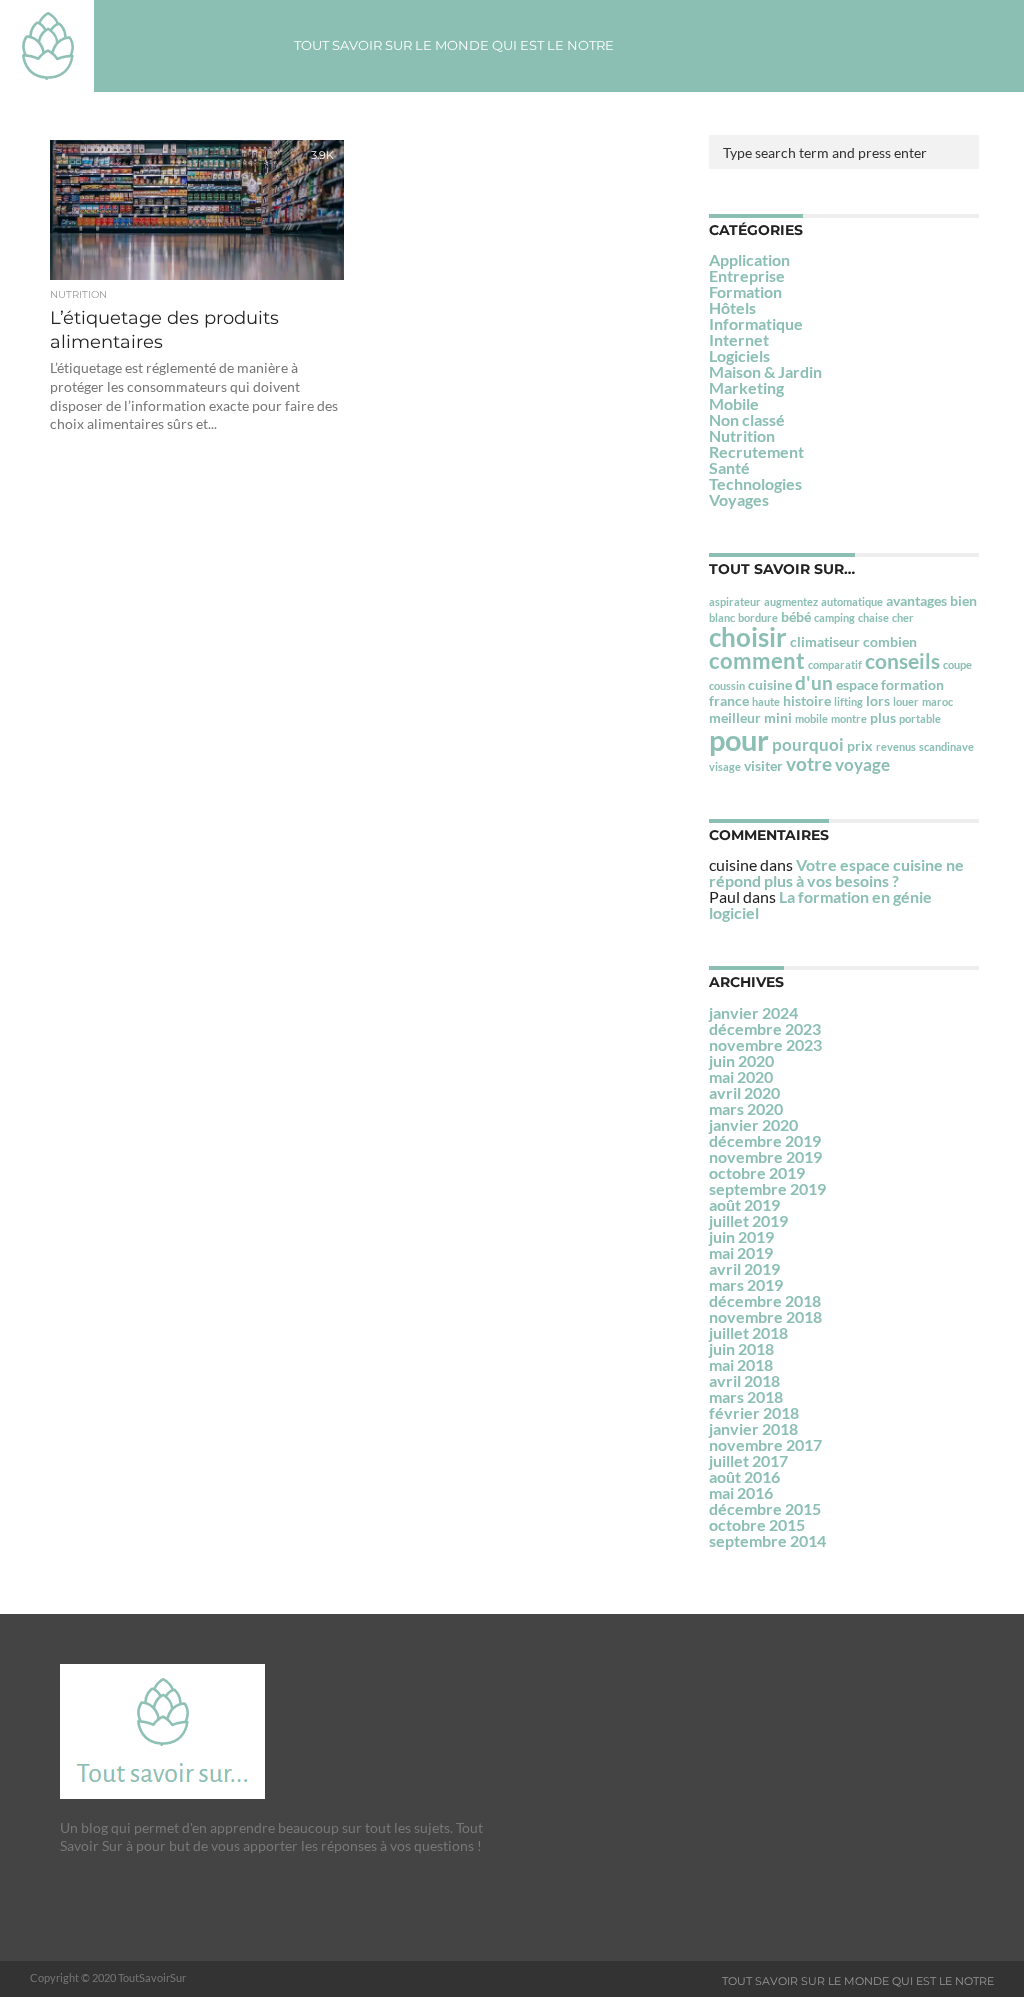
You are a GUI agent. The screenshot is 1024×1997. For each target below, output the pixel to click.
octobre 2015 (757, 1524)
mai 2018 (741, 1364)
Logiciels (739, 355)
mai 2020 (741, 1076)
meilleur (735, 717)
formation (912, 684)
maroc (937, 701)
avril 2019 (744, 1268)
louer (906, 701)
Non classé (747, 419)
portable (920, 718)
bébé (796, 616)
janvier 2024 (753, 1012)
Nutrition (742, 435)
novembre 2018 (765, 1316)
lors (878, 700)
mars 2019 (746, 1284)
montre (849, 718)
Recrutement (756, 451)
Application (749, 259)
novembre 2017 (765, 1444)
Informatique (756, 323)
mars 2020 (746, 1108)
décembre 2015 (765, 1508)
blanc (722, 617)
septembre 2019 (767, 1188)
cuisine (770, 684)
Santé (729, 467)
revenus (896, 746)
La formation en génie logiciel (820, 904)
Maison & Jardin (765, 371)
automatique (852, 601)
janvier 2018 (753, 1428)
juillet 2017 (748, 1460)
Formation (745, 291)
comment (757, 660)
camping (834, 617)
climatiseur (825, 641)
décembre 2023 (765, 1028)
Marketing (746, 387)
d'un (814, 682)
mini (778, 717)
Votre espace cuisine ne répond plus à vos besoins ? (836, 872)
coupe (957, 664)
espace (857, 684)
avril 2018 (744, 1380)
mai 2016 (741, 1492)
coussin (727, 685)
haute (766, 701)
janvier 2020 (753, 1124)
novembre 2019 (765, 1156)
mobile (811, 718)
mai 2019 (741, 1252)
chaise (873, 617)
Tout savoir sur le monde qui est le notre (454, 45)
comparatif (835, 664)
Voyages (739, 499)
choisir (748, 637)
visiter (763, 765)
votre (809, 763)
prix (860, 745)
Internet (739, 339)
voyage (862, 764)
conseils (902, 660)
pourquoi (808, 744)
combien (890, 641)
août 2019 (744, 1204)
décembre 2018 (765, 1300)
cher (903, 617)
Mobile (734, 403)
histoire (807, 700)
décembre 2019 (765, 1140)
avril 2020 (744, 1092)
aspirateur (735, 601)
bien (963, 600)
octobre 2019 (757, 1172)
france (729, 700)
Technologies (755, 483)
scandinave (946, 746)
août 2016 (744, 1476)
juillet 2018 (748, 1332)
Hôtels (732, 307)
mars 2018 (746, 1396)
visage (725, 766)
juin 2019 (741, 1236)
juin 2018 (741, 1348)
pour (739, 739)
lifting (848, 701)
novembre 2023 (765, 1044)
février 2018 (754, 1412)
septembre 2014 (767, 1540)
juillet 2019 (748, 1220)
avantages (916, 600)
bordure (758, 617)
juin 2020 (741, 1060)
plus (883, 717)
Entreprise (747, 275)
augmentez (791, 601)
